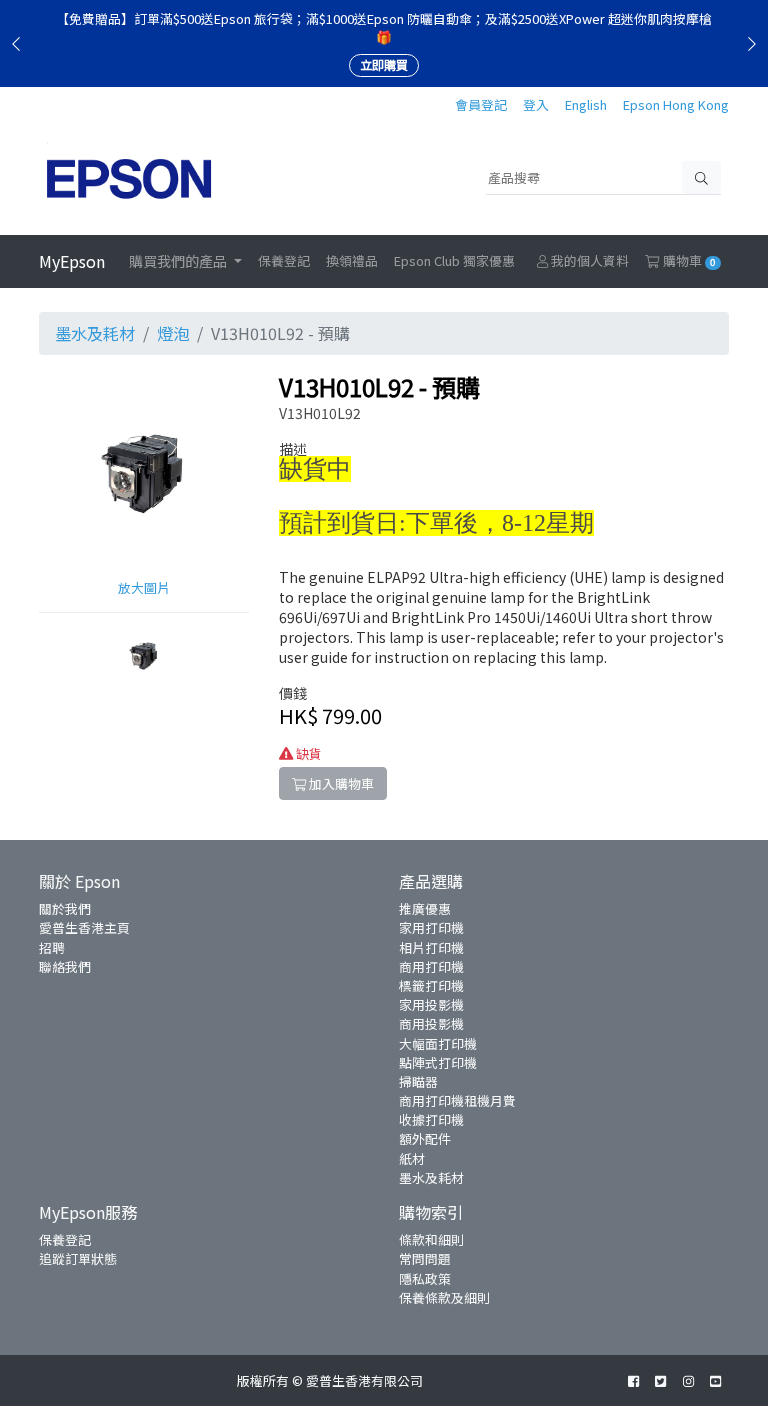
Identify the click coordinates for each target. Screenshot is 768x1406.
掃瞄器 (418, 1081)
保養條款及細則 (444, 1297)
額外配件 (425, 1138)
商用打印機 (431, 966)
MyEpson (72, 261)
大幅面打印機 (438, 1043)
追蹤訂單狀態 (78, 1258)
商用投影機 (431, 1023)
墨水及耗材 (95, 333)
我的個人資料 (588, 260)
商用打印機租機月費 (457, 1100)
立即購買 (384, 64)
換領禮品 (352, 260)
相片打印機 (431, 947)
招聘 (52, 947)
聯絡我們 (65, 966)
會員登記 (481, 104)
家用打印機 (431, 927)
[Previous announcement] (16, 43)
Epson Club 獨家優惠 (454, 260)
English (586, 104)
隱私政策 (425, 1278)
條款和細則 (431, 1239)
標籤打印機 (431, 985)
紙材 (412, 1158)
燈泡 (173, 333)
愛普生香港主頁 (84, 927)
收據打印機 (431, 1119)
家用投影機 (431, 1004)
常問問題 (425, 1258)
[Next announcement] (752, 43)
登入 (536, 104)
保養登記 (284, 260)
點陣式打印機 (438, 1062)
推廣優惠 (425, 908)
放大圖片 (144, 587)
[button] (144, 652)
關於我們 (65, 908)
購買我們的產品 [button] (179, 261)
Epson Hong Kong (676, 104)
